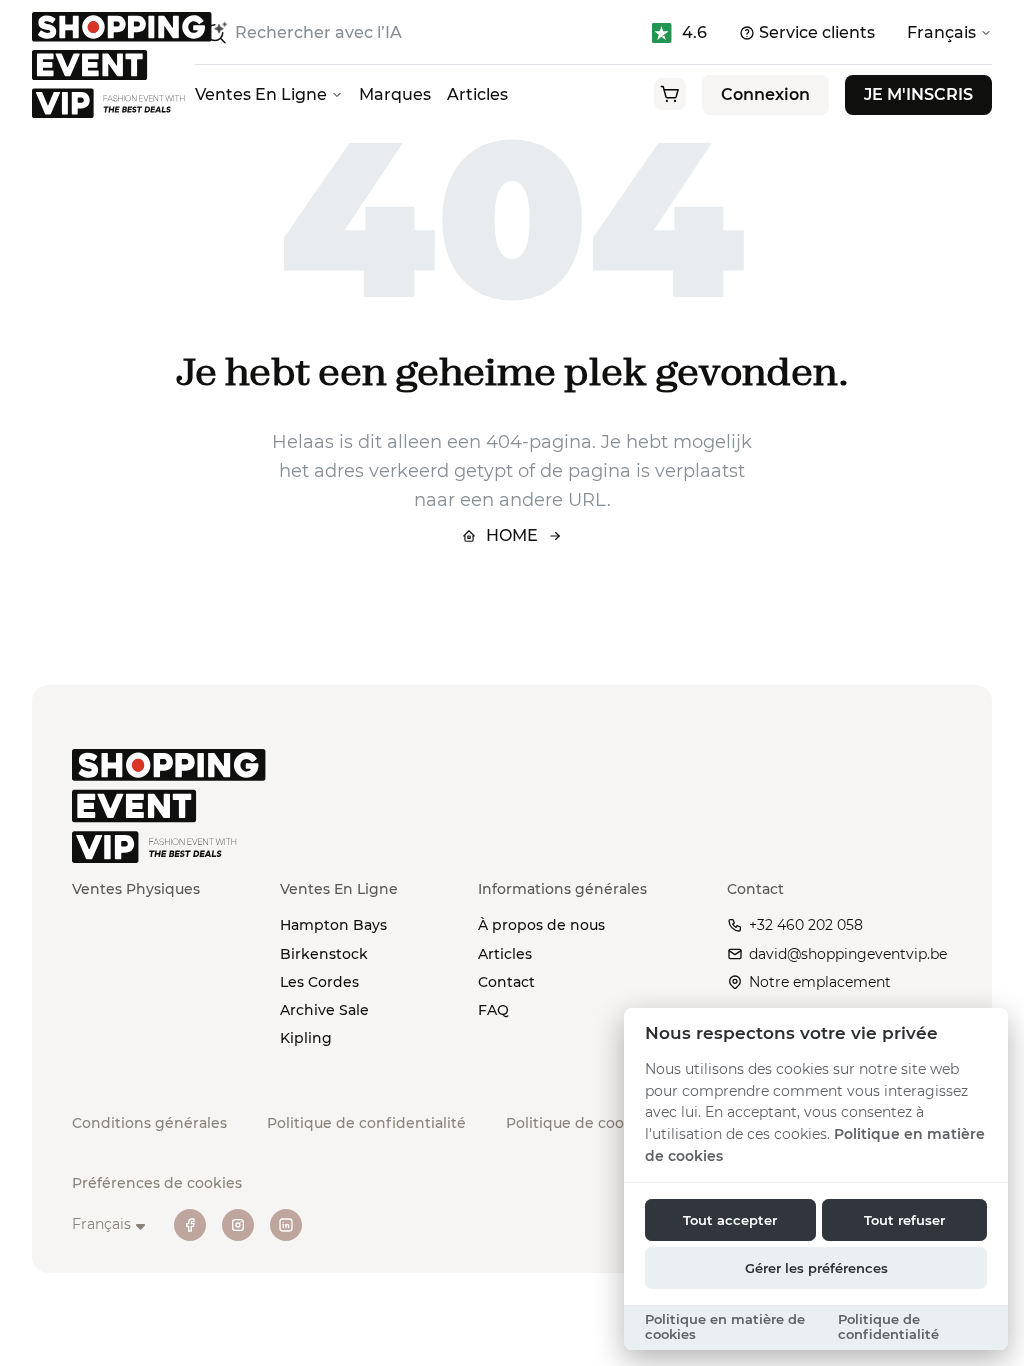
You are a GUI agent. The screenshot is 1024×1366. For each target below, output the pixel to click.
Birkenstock (324, 954)
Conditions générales (149, 1123)
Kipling (306, 1038)
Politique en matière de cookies (725, 1327)
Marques (395, 94)
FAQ (493, 1010)
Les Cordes (319, 982)
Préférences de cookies (157, 1183)
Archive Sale (324, 1010)
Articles (477, 94)
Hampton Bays (333, 925)
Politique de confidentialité (366, 1123)
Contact (506, 982)
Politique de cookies (579, 1123)
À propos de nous (541, 925)
